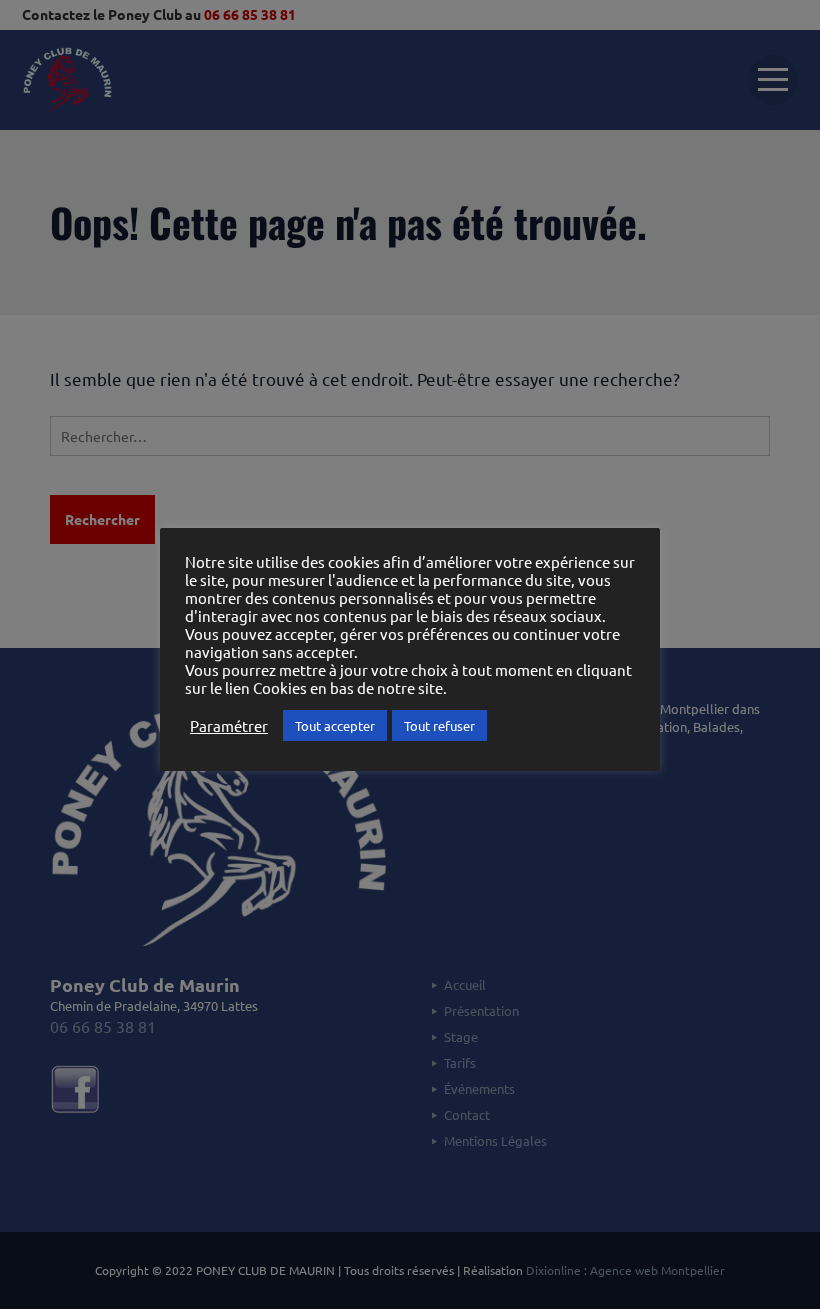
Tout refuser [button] (439, 725)
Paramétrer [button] (229, 726)
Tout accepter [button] (335, 725)
